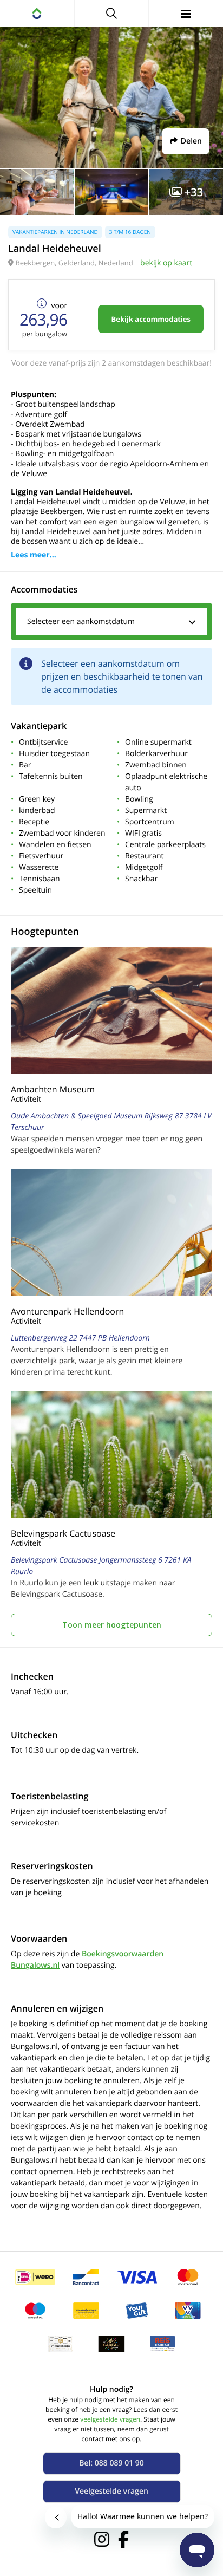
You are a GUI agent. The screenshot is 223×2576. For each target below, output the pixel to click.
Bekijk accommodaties (151, 319)
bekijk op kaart (166, 263)
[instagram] (102, 2539)
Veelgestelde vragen (111, 2491)
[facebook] (123, 2539)
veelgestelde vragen (110, 2419)
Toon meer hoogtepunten (112, 1625)
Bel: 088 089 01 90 (111, 2463)
